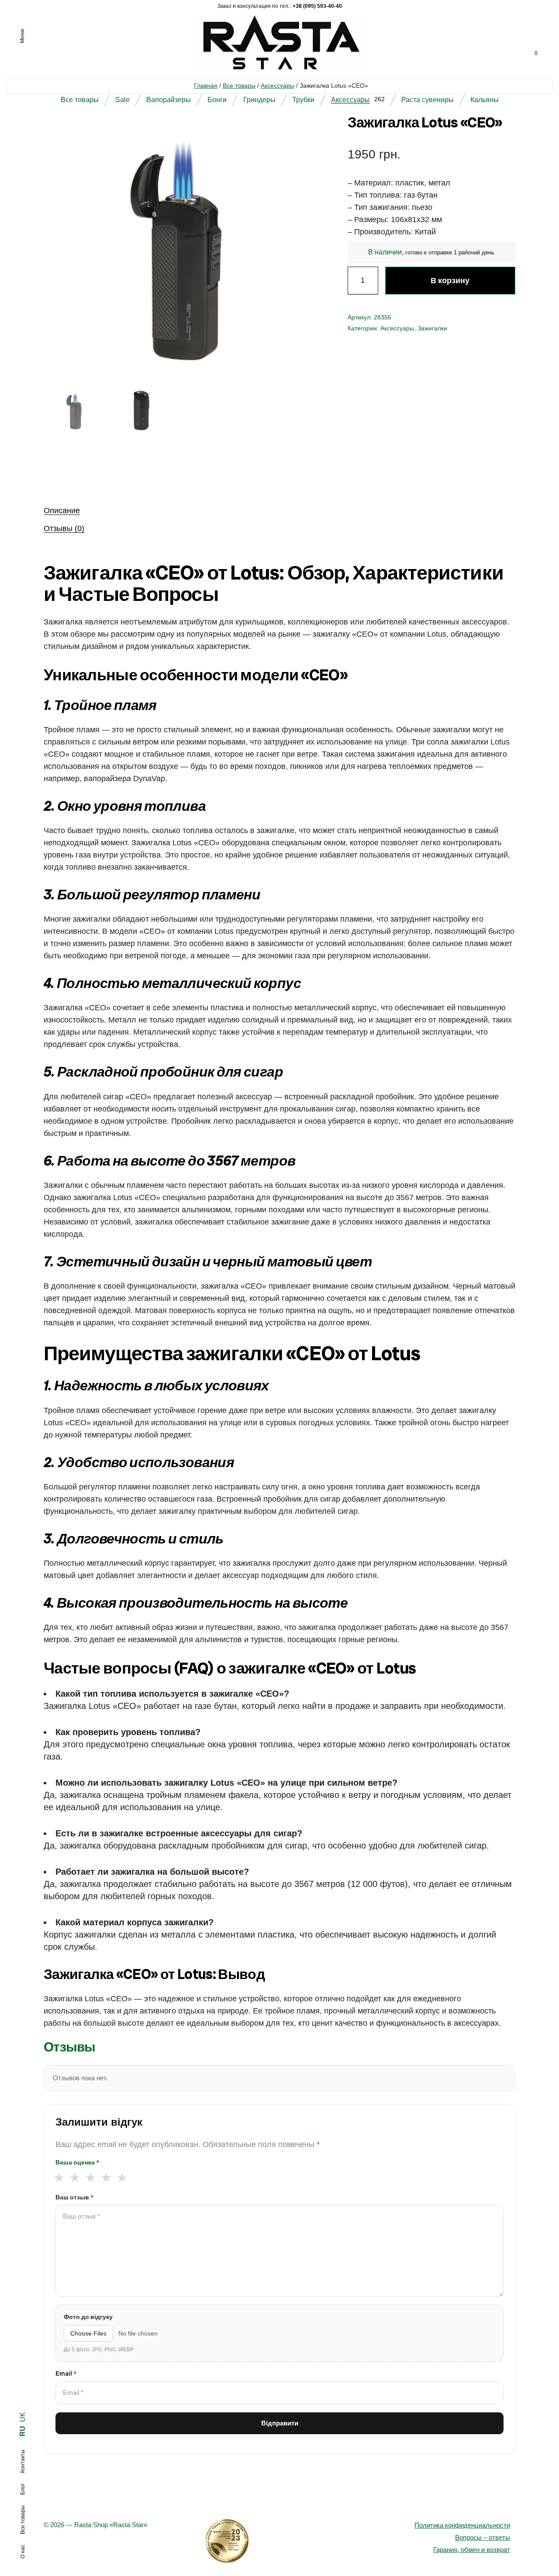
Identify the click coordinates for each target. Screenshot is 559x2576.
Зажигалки (432, 328)
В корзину (450, 280)
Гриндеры (259, 100)
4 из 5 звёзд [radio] (106, 2178)
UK (22, 2417)
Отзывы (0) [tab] (64, 528)
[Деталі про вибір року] (279, 2541)
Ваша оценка (77, 2162)
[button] (290, 134)
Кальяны (485, 100)
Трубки (303, 100)
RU (22, 2431)
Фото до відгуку (88, 2317)
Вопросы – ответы (483, 2537)
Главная (206, 86)
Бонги (217, 100)
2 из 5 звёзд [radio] (74, 2178)
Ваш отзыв (74, 2197)
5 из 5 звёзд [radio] (122, 2178)
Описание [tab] (62, 511)
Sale (122, 100)
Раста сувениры (428, 100)
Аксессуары (278, 86)
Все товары (239, 86)
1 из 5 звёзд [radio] (59, 2178)
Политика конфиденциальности (462, 2525)
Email (66, 2374)
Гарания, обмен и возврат (472, 2550)
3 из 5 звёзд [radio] (90, 2178)
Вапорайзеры (169, 100)
